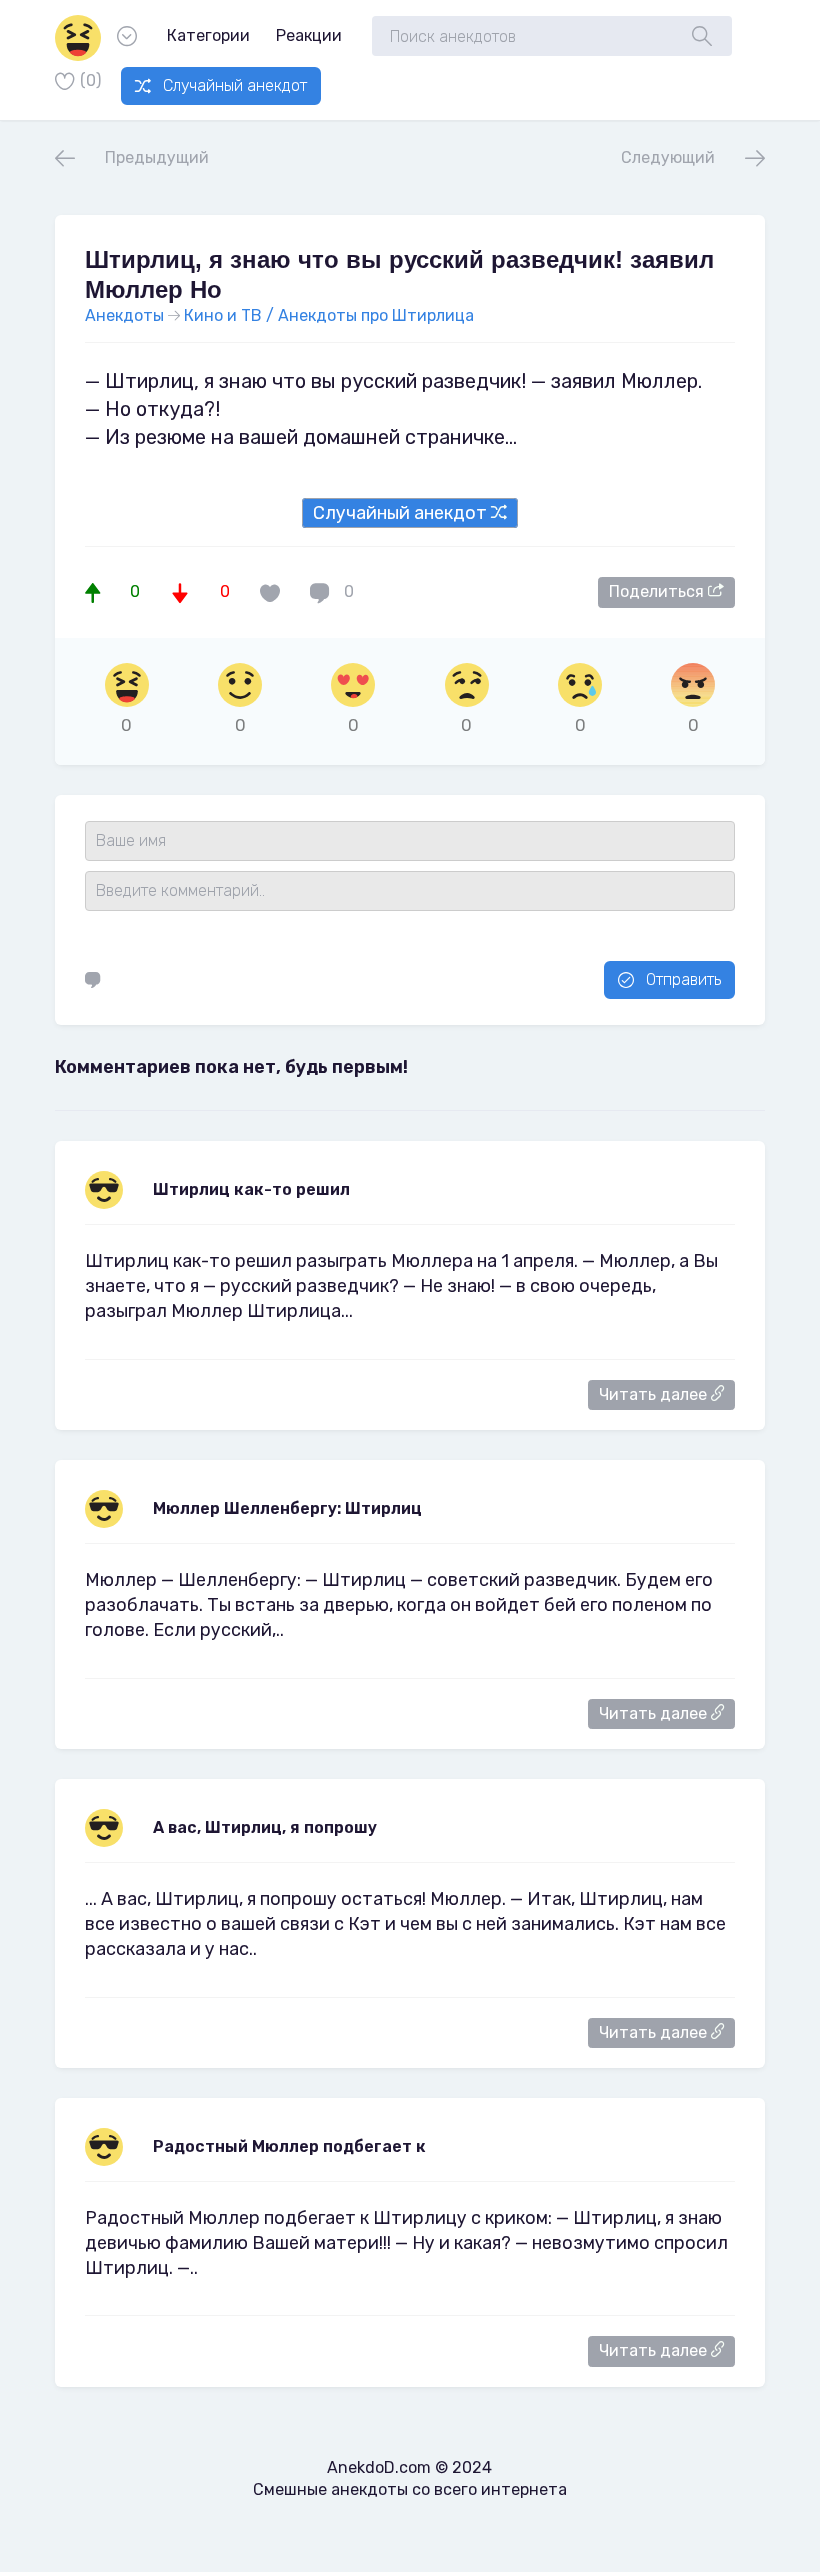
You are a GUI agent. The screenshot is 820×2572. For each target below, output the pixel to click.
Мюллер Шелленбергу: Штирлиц (287, 1508)
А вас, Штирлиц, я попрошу (265, 1827)
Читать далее (655, 1394)
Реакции (309, 35)
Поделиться (658, 591)
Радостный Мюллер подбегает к (289, 2146)
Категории (208, 35)
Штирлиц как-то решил (251, 1189)
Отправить (683, 979)
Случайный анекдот (235, 85)
